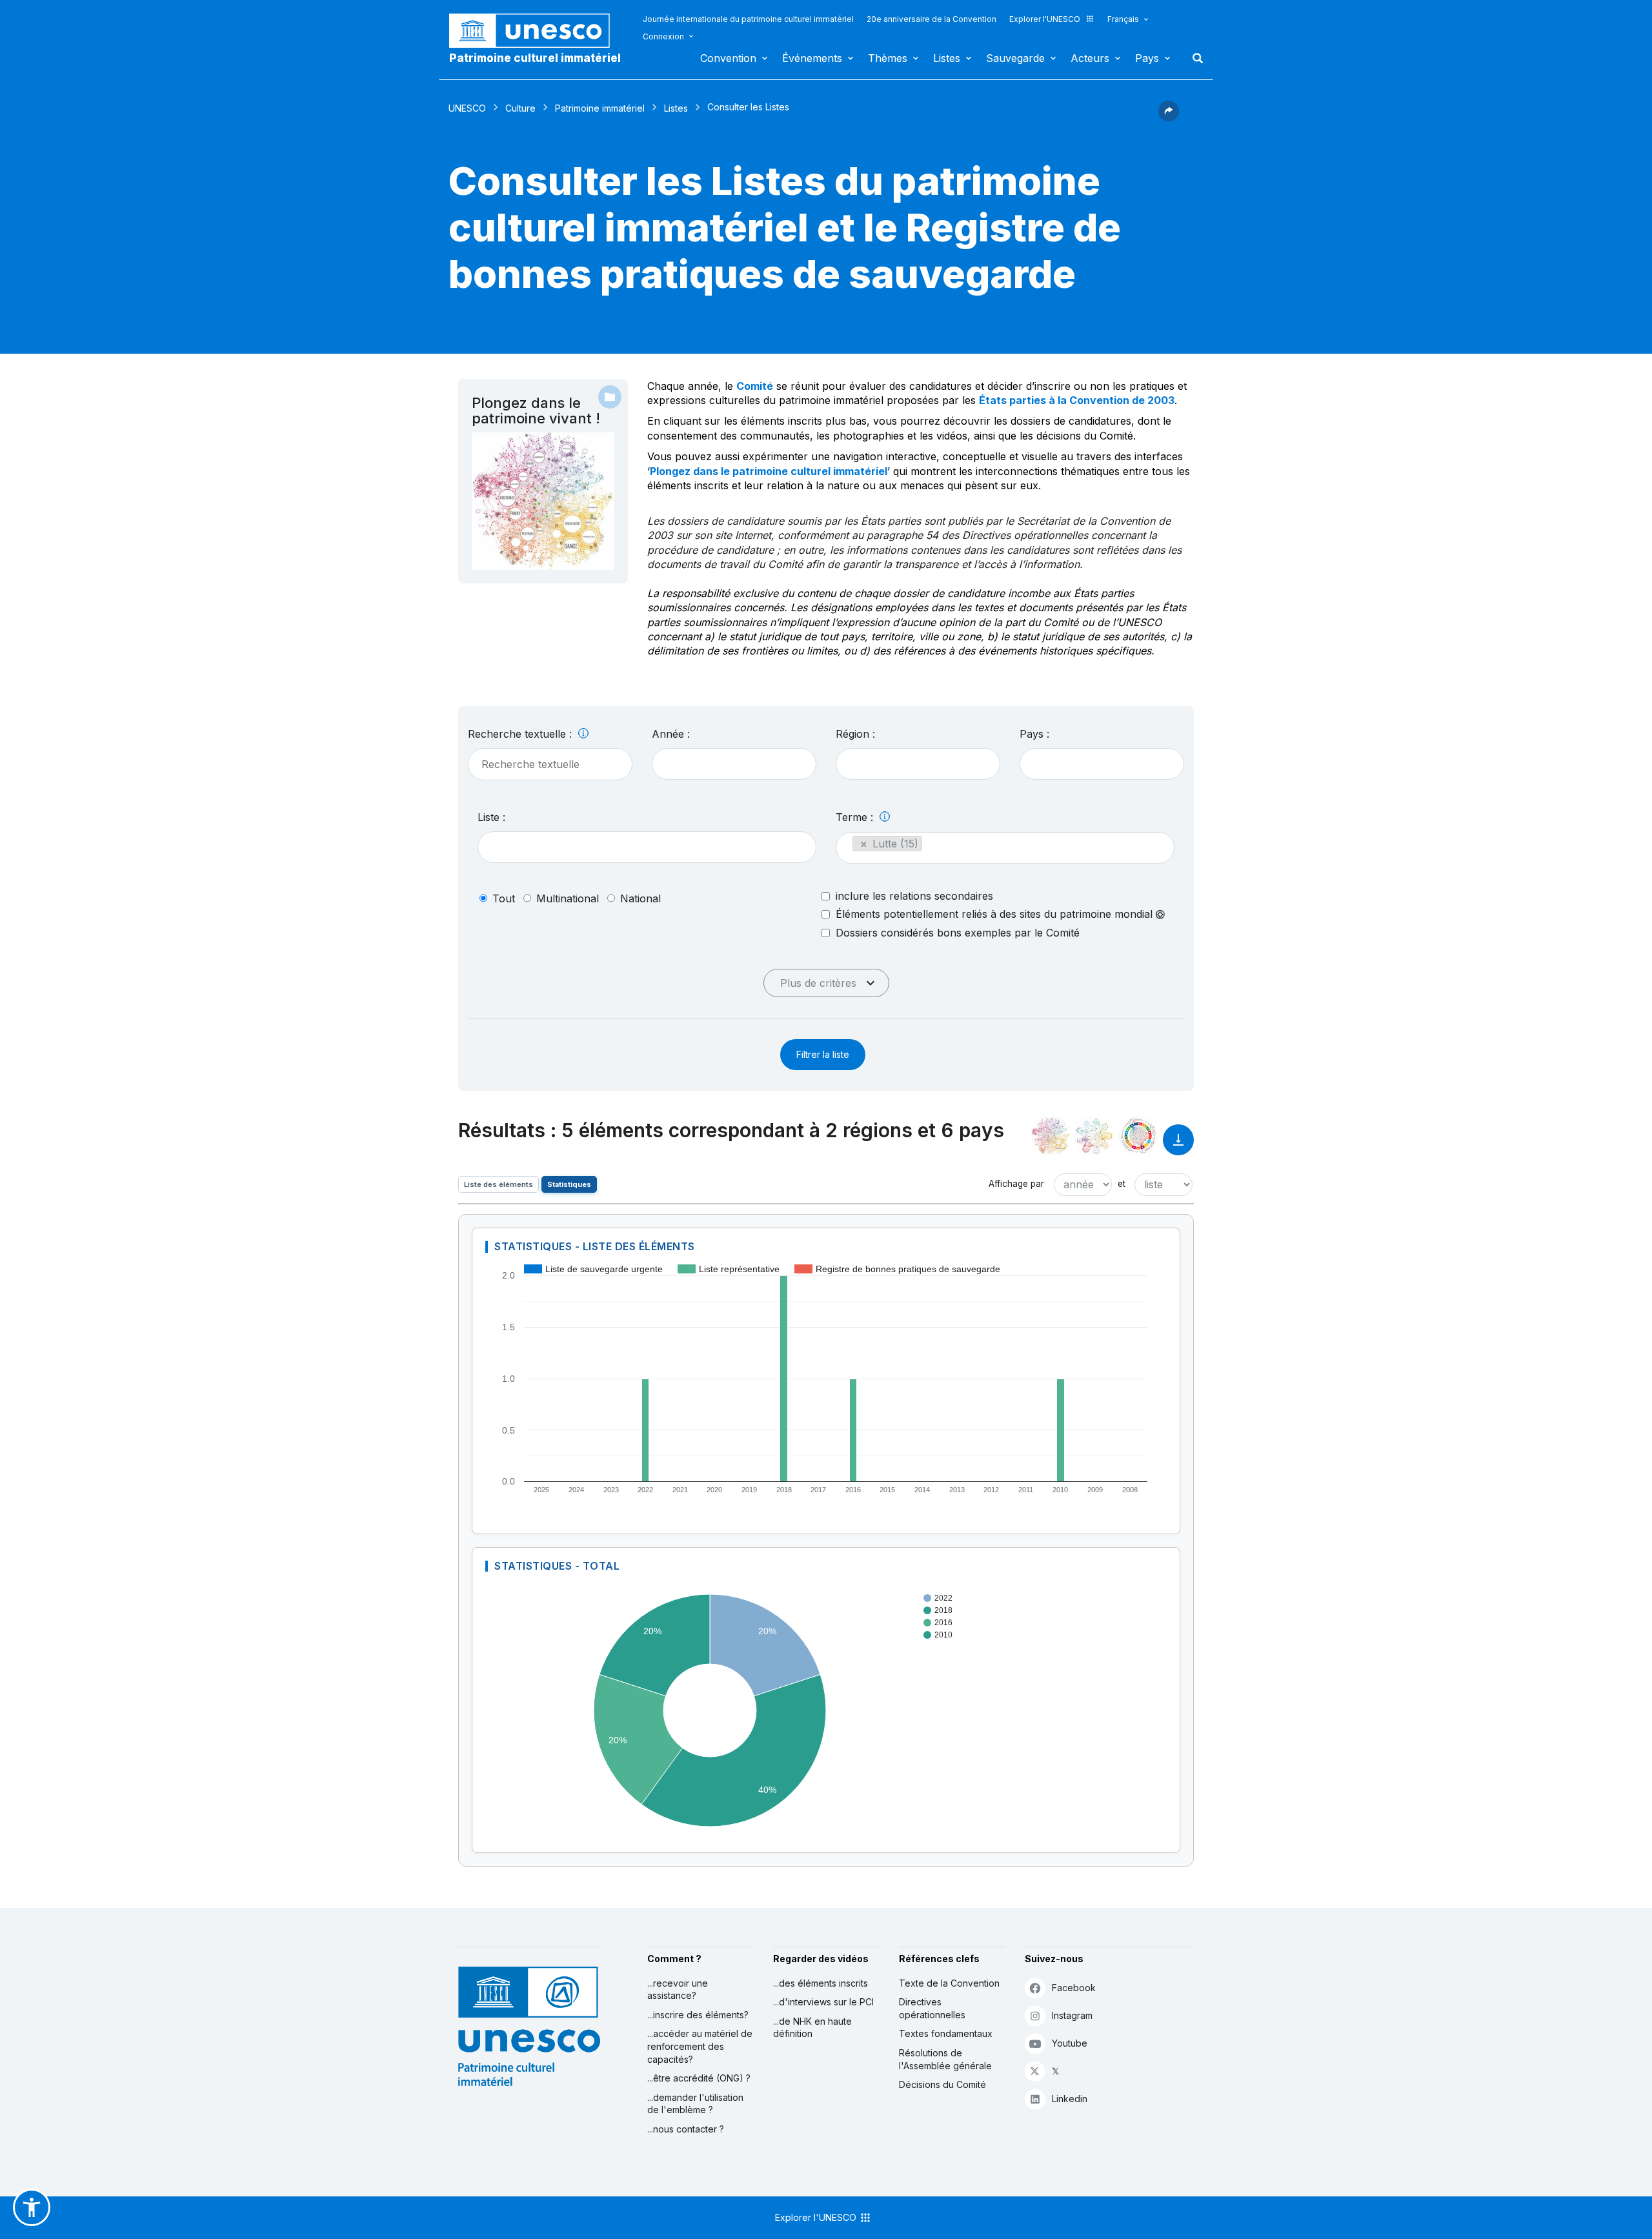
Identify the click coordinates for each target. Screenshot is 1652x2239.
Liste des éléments (499, 1184)
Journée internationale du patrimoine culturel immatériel (748, 19)
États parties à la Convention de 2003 (1077, 400)
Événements (812, 58)
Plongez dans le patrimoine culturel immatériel (769, 471)
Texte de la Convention (949, 1983)
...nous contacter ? (686, 2129)
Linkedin (1070, 2099)
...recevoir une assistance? (678, 1990)
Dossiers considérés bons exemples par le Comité (958, 933)
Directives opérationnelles (932, 2008)
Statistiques (569, 1184)
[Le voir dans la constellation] (1051, 1136)
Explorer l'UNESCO (1045, 19)
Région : (855, 734)
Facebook (1074, 1988)
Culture (520, 108)
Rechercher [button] (1194, 58)
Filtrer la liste (823, 1054)
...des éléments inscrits (821, 1983)
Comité (755, 386)
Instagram (1072, 2015)
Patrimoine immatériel (600, 108)
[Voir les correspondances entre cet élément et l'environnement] (1094, 1136)
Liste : (491, 817)
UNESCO (467, 108)
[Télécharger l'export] (1178, 1146)
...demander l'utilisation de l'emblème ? (695, 2104)
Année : (671, 734)
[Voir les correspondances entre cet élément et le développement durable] (1138, 1136)
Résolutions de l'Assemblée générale (945, 2059)
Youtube (1070, 2043)
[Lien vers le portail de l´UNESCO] (536, 31)
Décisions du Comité (942, 2084)
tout (504, 898)
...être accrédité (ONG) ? (699, 2078)
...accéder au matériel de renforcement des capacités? (700, 2046)
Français (1123, 19)
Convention (728, 58)
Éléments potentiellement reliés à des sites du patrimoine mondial (996, 914)
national (640, 898)
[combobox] (734, 764)
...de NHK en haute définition (812, 2028)
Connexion (663, 36)
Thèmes (888, 58)
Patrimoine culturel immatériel (535, 58)
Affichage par (1016, 1184)
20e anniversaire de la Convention (932, 19)
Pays (1147, 58)
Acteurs (1090, 58)
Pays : (1034, 734)
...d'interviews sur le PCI (823, 2002)
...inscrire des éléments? (698, 2015)
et (1122, 1184)
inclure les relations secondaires (914, 896)
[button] (1169, 117)
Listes (947, 58)
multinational (568, 898)
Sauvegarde (1015, 58)
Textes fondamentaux (946, 2033)
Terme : (856, 817)
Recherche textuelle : (521, 734)
